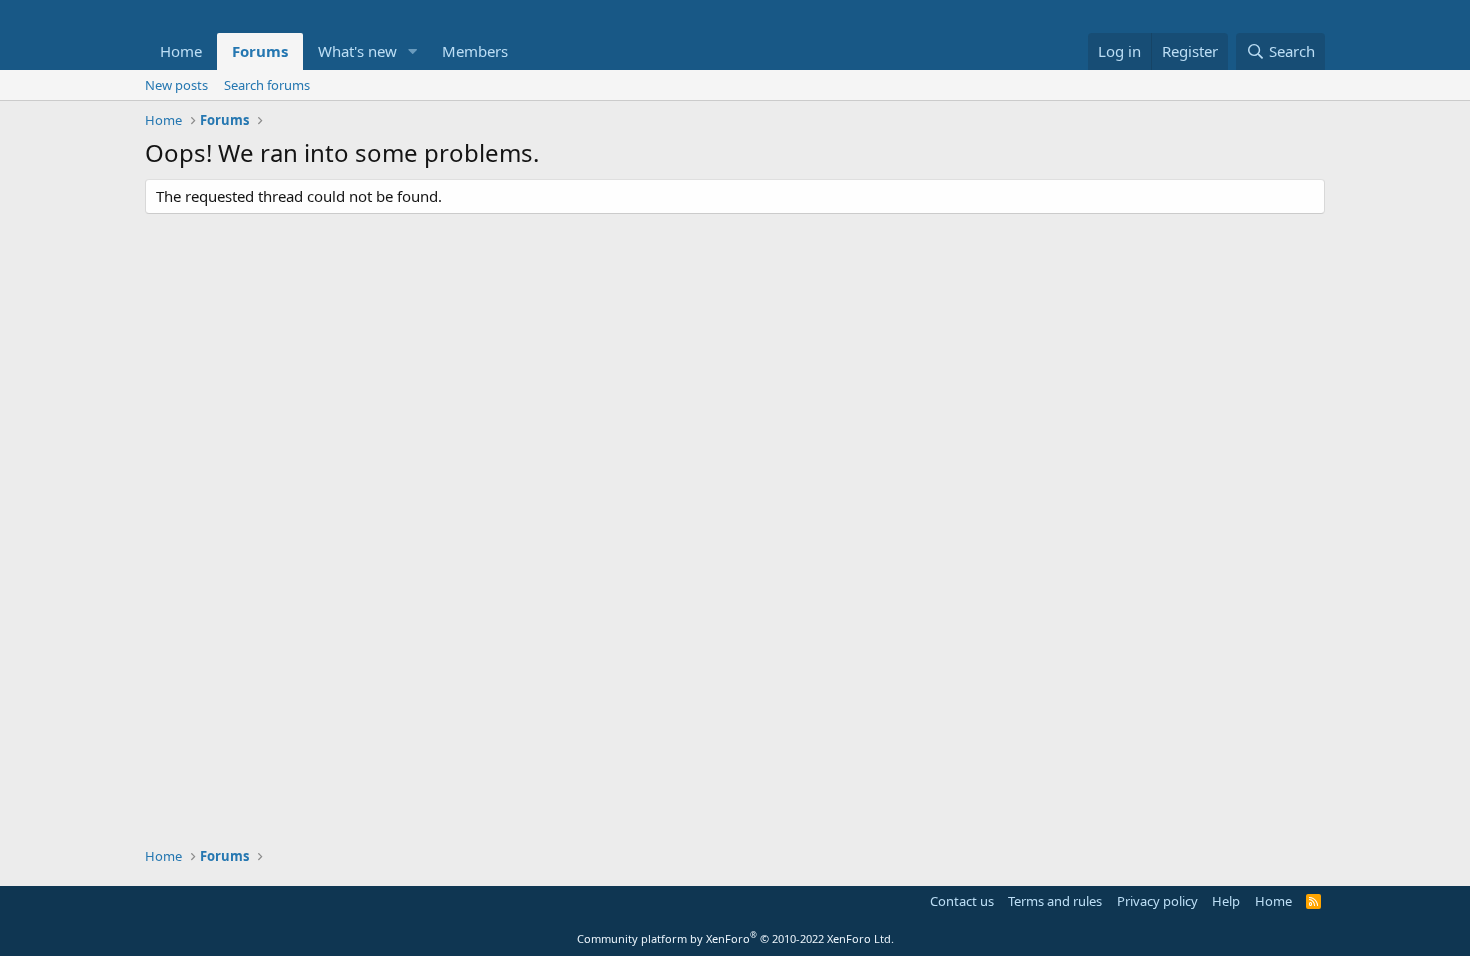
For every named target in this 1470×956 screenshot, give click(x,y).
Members (475, 51)
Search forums (267, 85)
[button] (413, 51)
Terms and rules (1055, 901)
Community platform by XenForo (735, 938)
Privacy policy (1157, 901)
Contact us (962, 901)
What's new (357, 51)
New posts (176, 85)
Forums (260, 51)
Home (181, 51)
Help (1226, 901)
